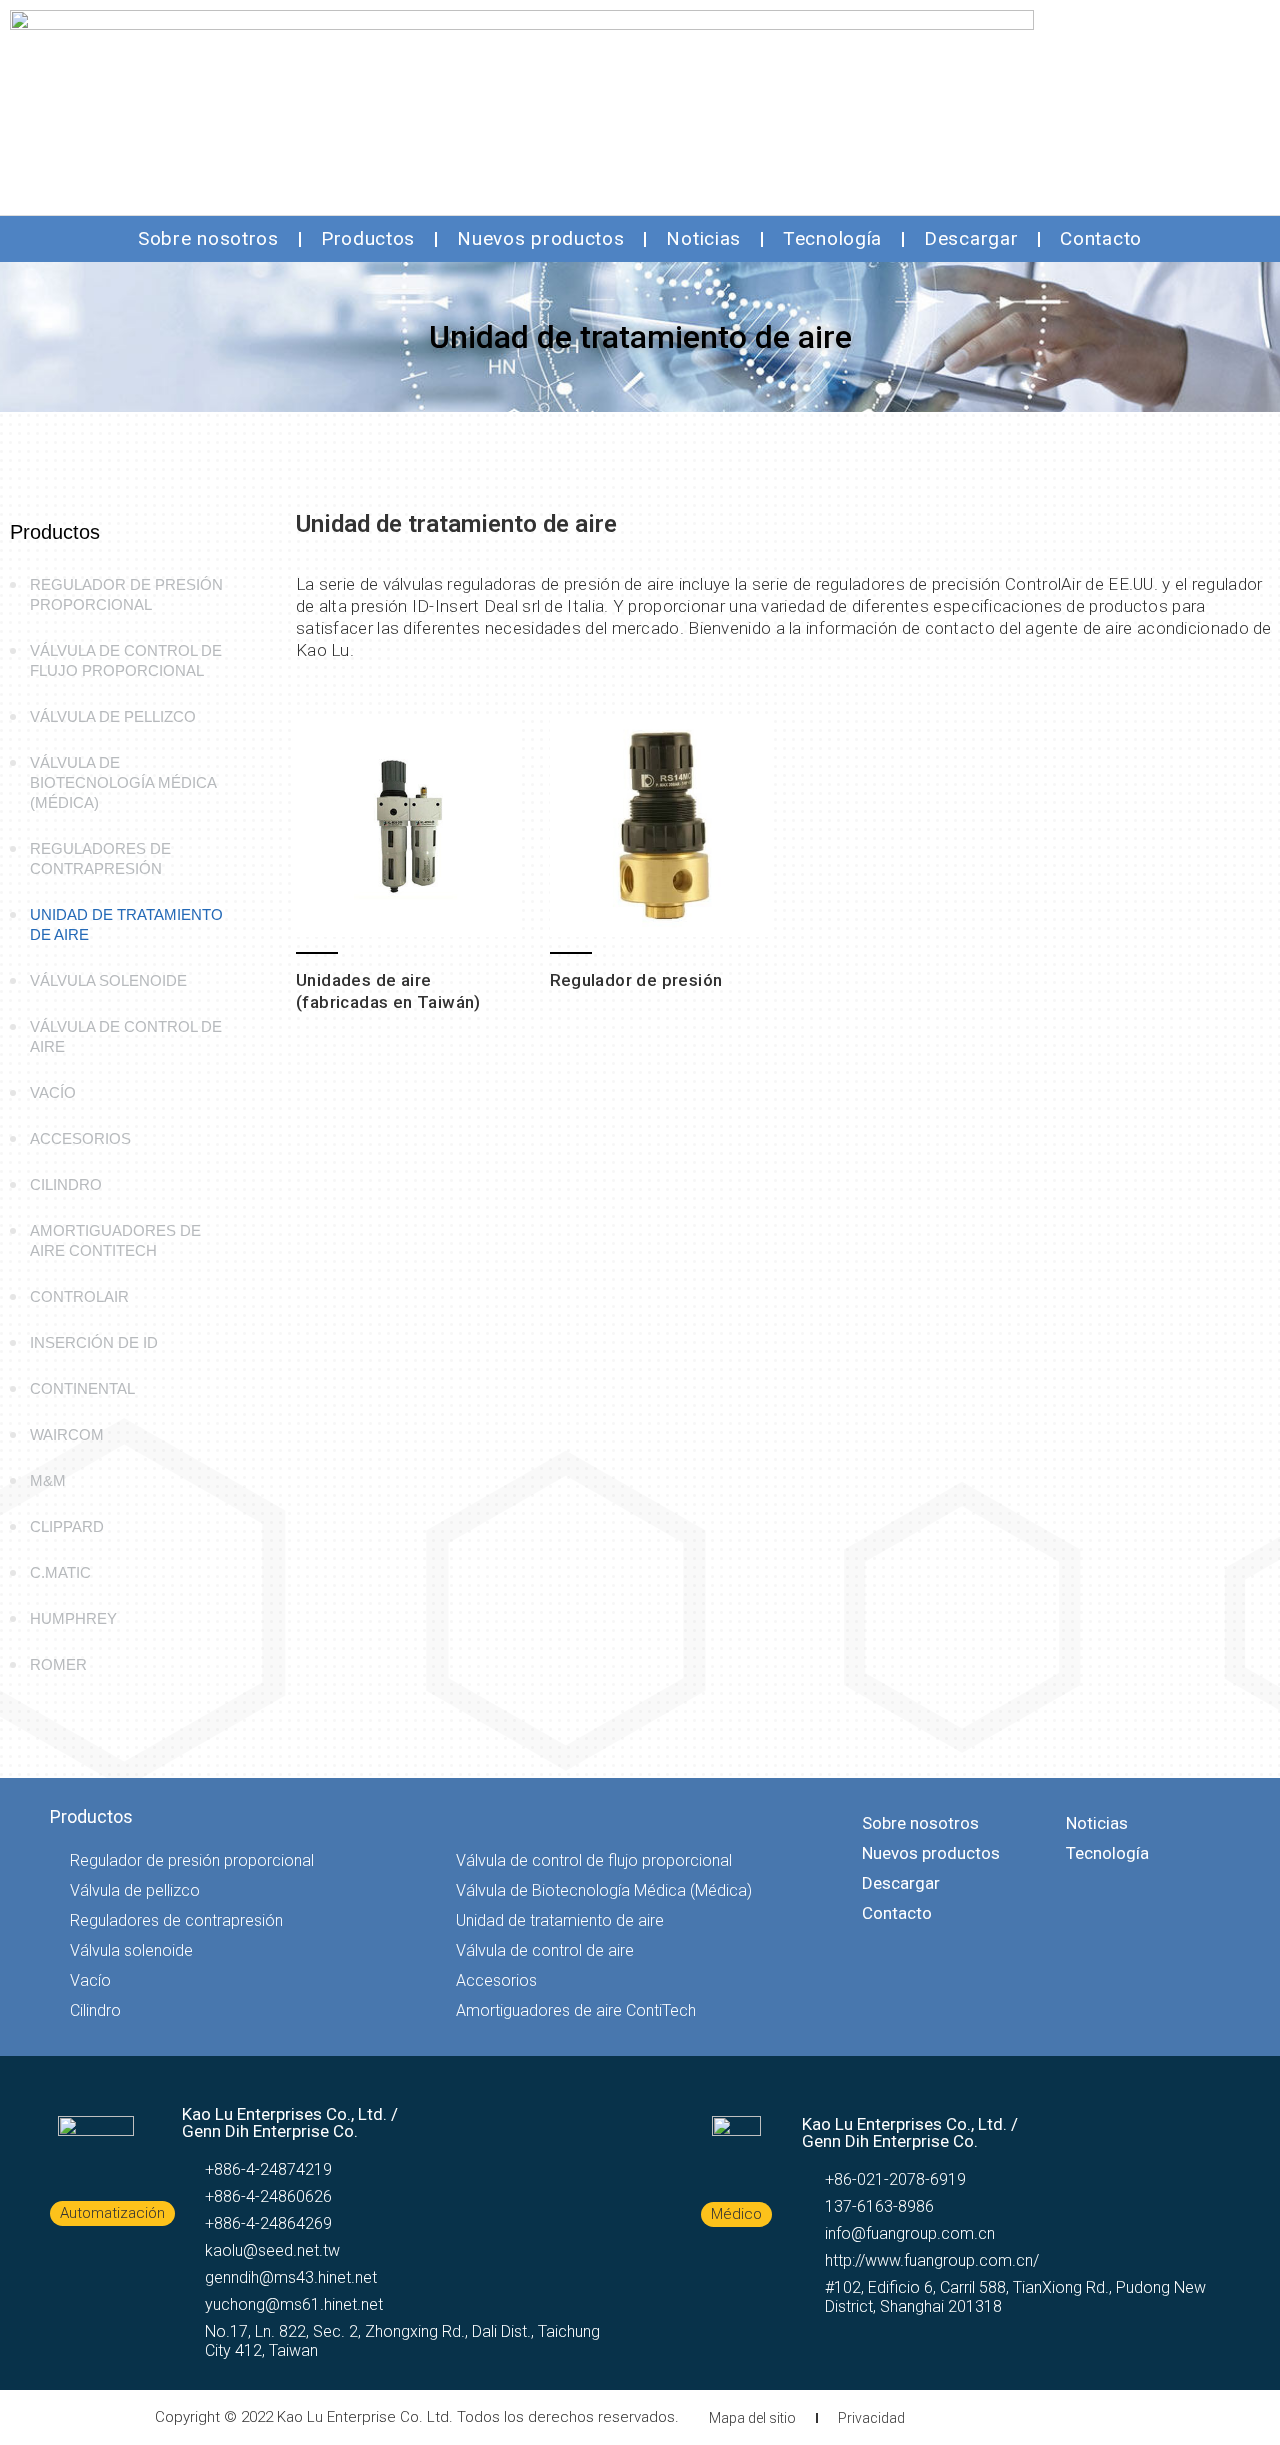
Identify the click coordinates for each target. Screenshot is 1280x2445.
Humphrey (73, 1618)
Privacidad (871, 2418)
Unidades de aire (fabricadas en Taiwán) (388, 991)
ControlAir (79, 1296)
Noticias (703, 238)
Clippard (67, 1526)
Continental (82, 1388)
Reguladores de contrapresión (100, 858)
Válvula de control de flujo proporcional (126, 660)
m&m (48, 1480)
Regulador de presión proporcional (126, 594)
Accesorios (80, 1138)
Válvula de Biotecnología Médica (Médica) (123, 782)
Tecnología (832, 238)
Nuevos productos (540, 238)
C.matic (60, 1572)
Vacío (53, 1092)
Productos (368, 238)
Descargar (971, 238)
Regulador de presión (636, 980)
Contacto (1101, 238)
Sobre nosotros (208, 238)
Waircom (67, 1434)
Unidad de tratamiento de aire (126, 924)
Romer (58, 1664)
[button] (112, 2213)
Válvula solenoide (108, 980)
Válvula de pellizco (113, 716)
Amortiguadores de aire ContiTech (115, 1240)
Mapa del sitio (752, 2418)
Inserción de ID (94, 1342)
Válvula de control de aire (126, 1036)
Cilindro (66, 1184)
